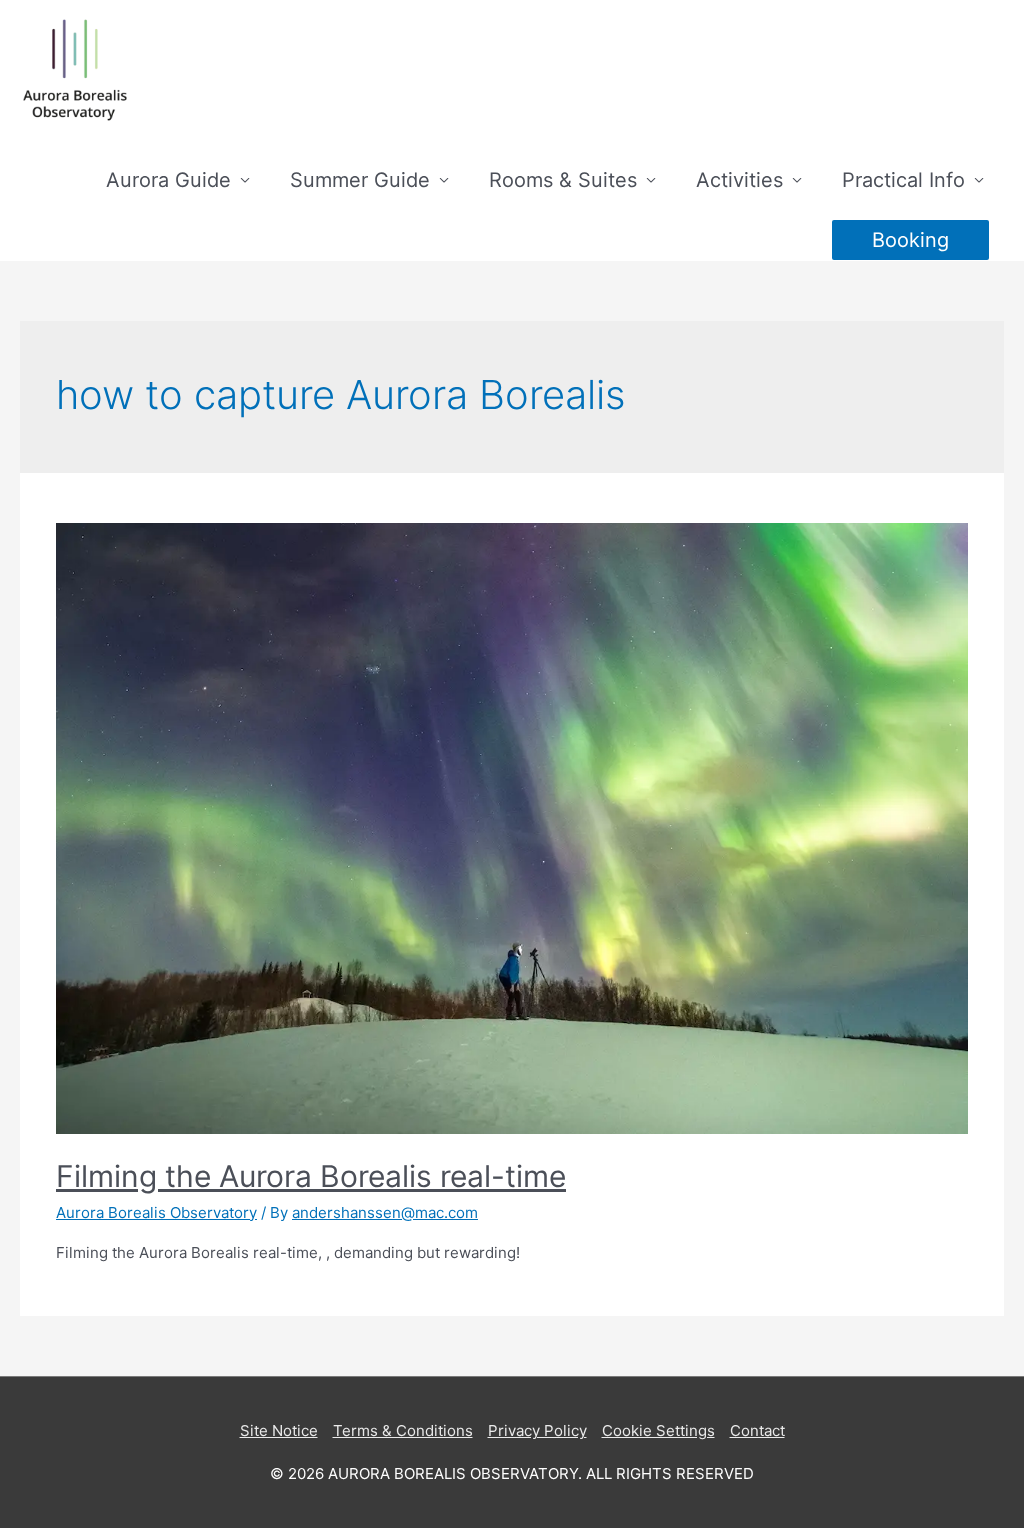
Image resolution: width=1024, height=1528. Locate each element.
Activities (739, 180)
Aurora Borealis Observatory (156, 1212)
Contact (757, 1430)
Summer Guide (360, 180)
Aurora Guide (168, 180)
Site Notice (279, 1430)
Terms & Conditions (403, 1430)
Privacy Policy (537, 1430)
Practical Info (903, 180)
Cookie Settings (658, 1430)
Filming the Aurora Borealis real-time (311, 1176)
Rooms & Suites (563, 180)
